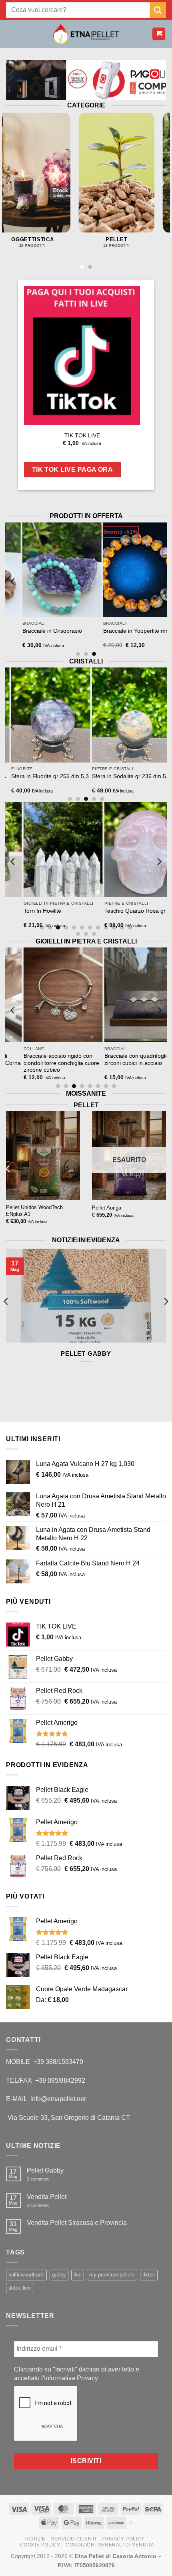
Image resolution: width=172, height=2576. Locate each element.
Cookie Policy (40, 2545)
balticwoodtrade (26, 2275)
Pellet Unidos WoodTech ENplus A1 (34, 1211)
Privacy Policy (123, 2539)
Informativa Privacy (71, 2378)
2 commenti (44, 2179)
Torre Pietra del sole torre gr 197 (53, 780)
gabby (59, 2275)
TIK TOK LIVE (82, 436)
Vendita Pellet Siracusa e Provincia (77, 2223)
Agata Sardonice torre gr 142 (135, 776)
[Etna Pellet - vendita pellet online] (86, 34)
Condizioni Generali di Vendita (110, 2545)
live (78, 2275)
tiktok (149, 2275)
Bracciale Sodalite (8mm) (70, 631)
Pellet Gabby (86, 1354)
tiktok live (20, 2288)
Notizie (35, 2539)
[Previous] (10, 183)
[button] (13, 34)
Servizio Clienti (74, 2539)
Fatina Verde (55, 911)
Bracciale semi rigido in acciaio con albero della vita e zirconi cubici (77, 1063)
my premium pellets (112, 2275)
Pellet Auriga (107, 1208)
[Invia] (158, 10)
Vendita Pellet (47, 2197)
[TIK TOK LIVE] (82, 356)
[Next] (162, 183)
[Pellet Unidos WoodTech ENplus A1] (43, 1156)
